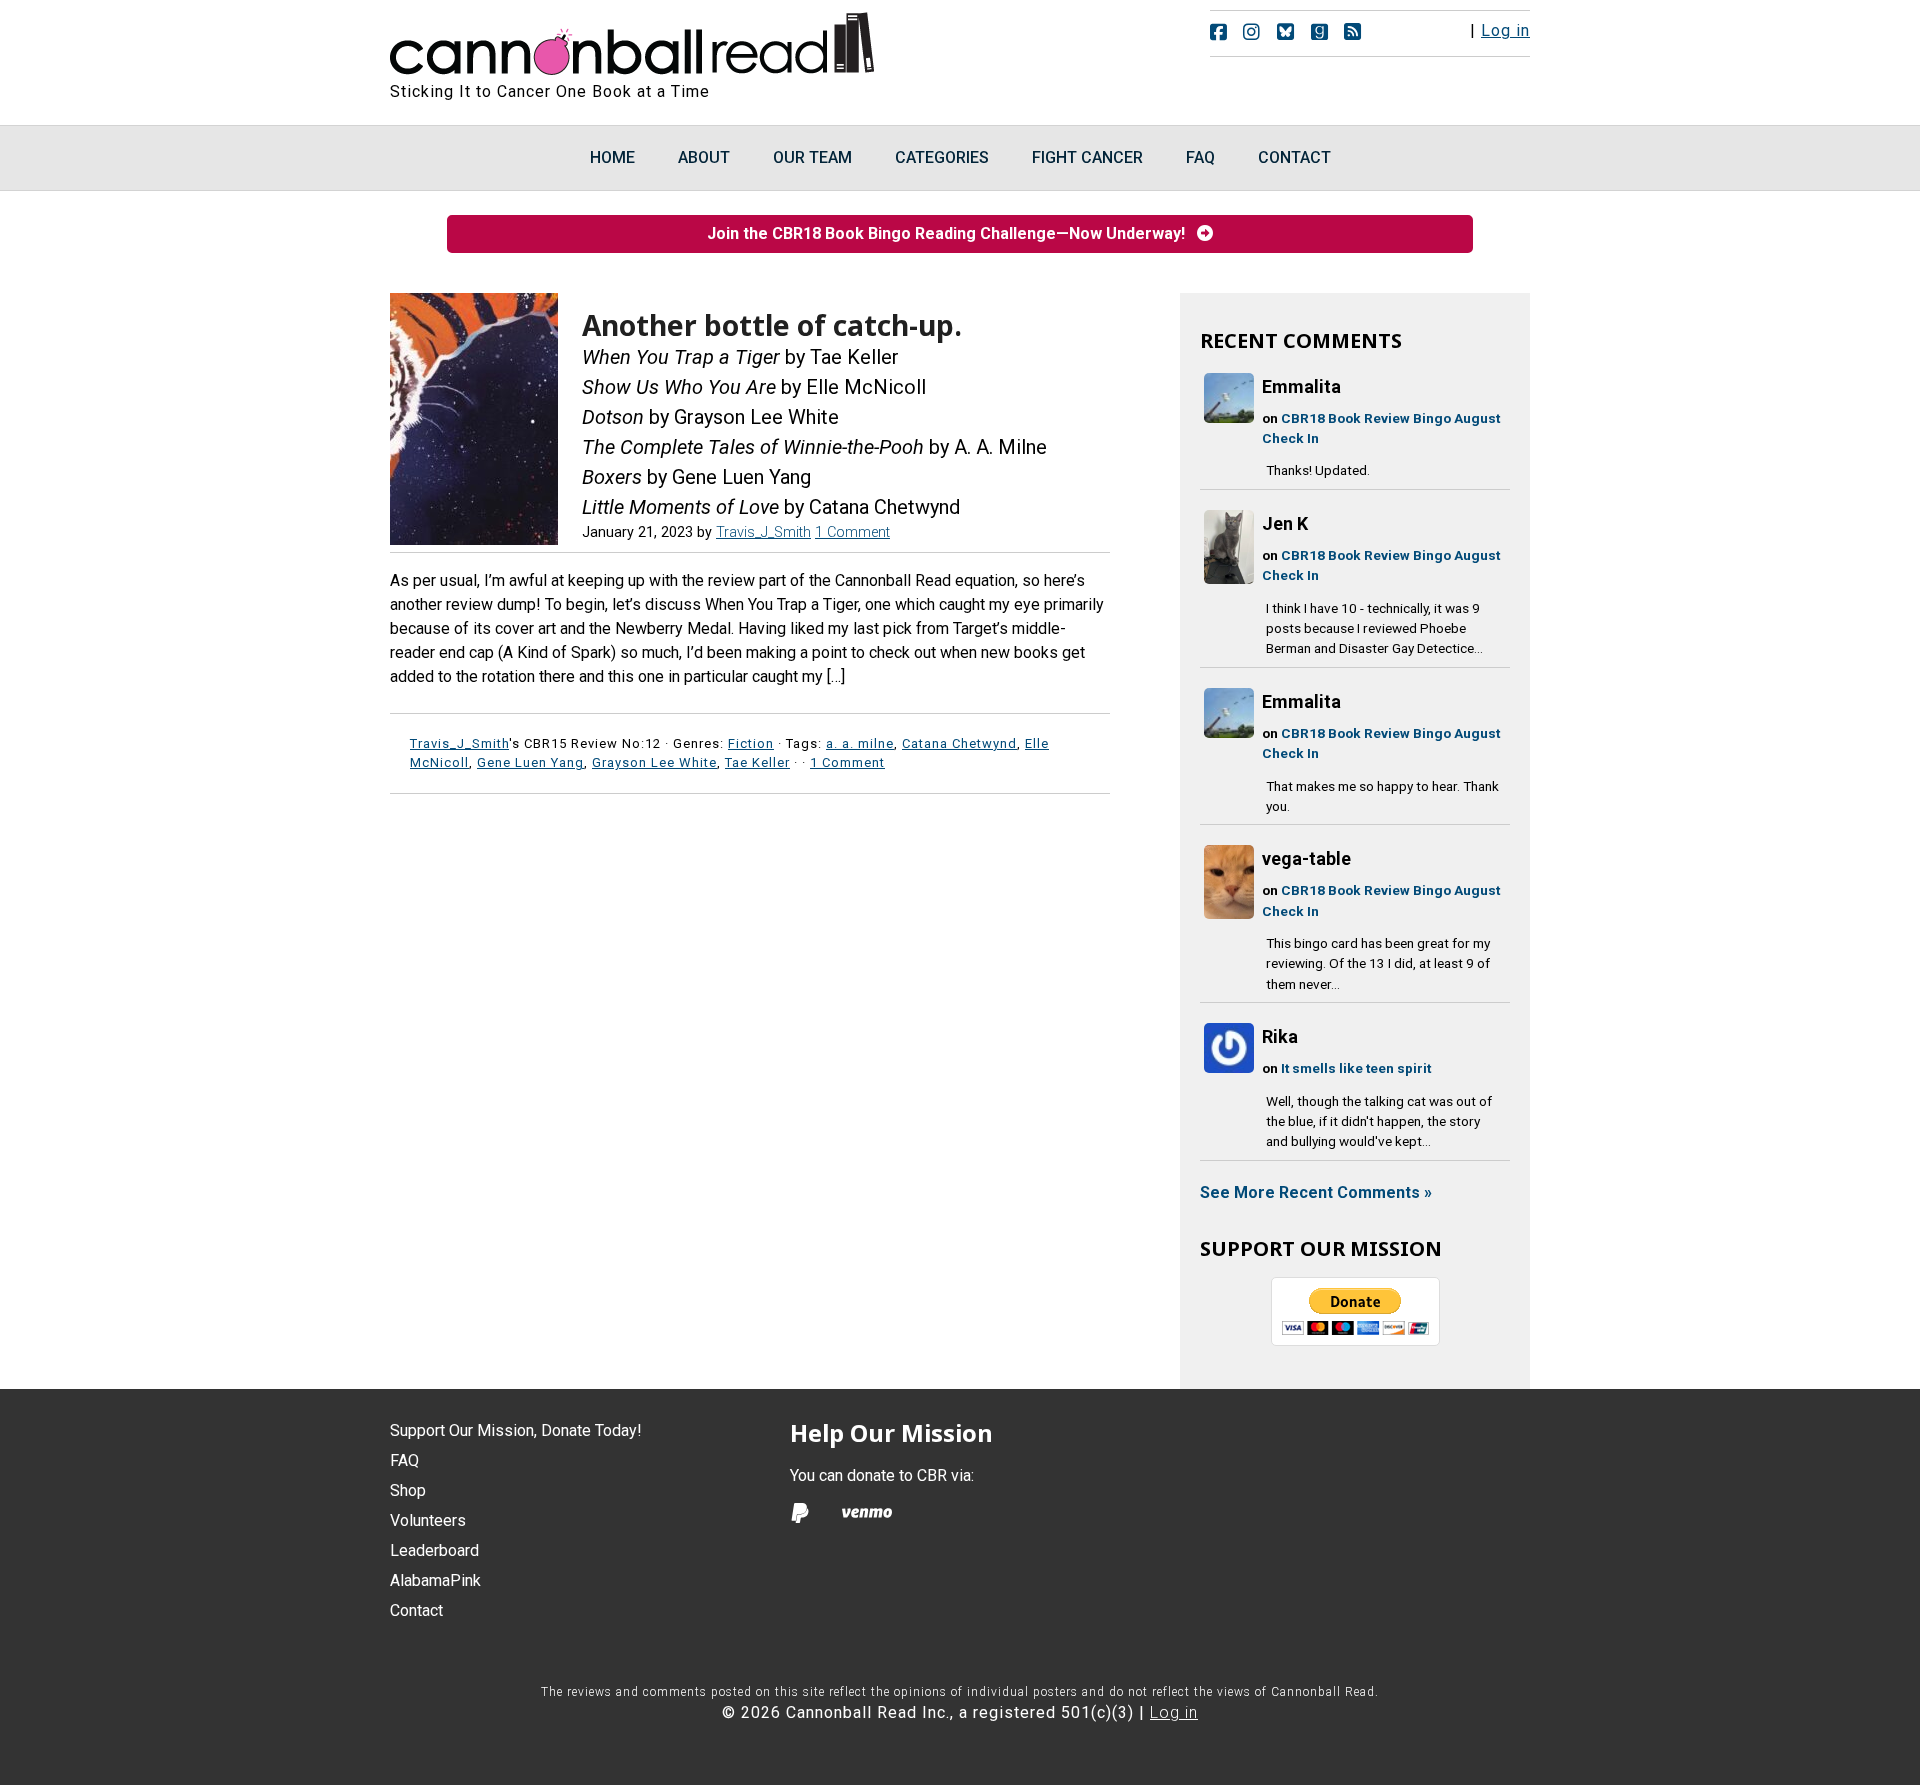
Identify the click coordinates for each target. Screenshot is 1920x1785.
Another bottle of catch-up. (772, 325)
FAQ (404, 1460)
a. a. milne (860, 743)
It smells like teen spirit (1356, 1068)
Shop (408, 1490)
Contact (416, 1610)
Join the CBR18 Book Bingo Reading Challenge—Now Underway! (952, 233)
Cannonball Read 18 (633, 40)
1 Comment (852, 532)
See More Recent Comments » (1316, 1192)
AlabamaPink (435, 1580)
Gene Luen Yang (530, 762)
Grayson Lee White (654, 762)
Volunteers (428, 1520)
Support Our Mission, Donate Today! (516, 1430)
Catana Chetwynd (959, 743)
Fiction (751, 743)
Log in (1505, 30)
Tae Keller (757, 762)
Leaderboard (434, 1550)
